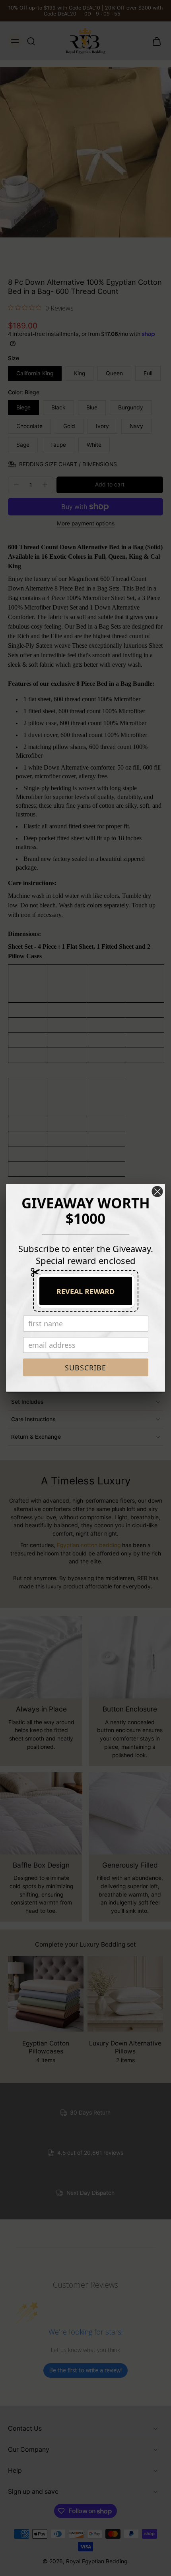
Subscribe (85, 1368)
